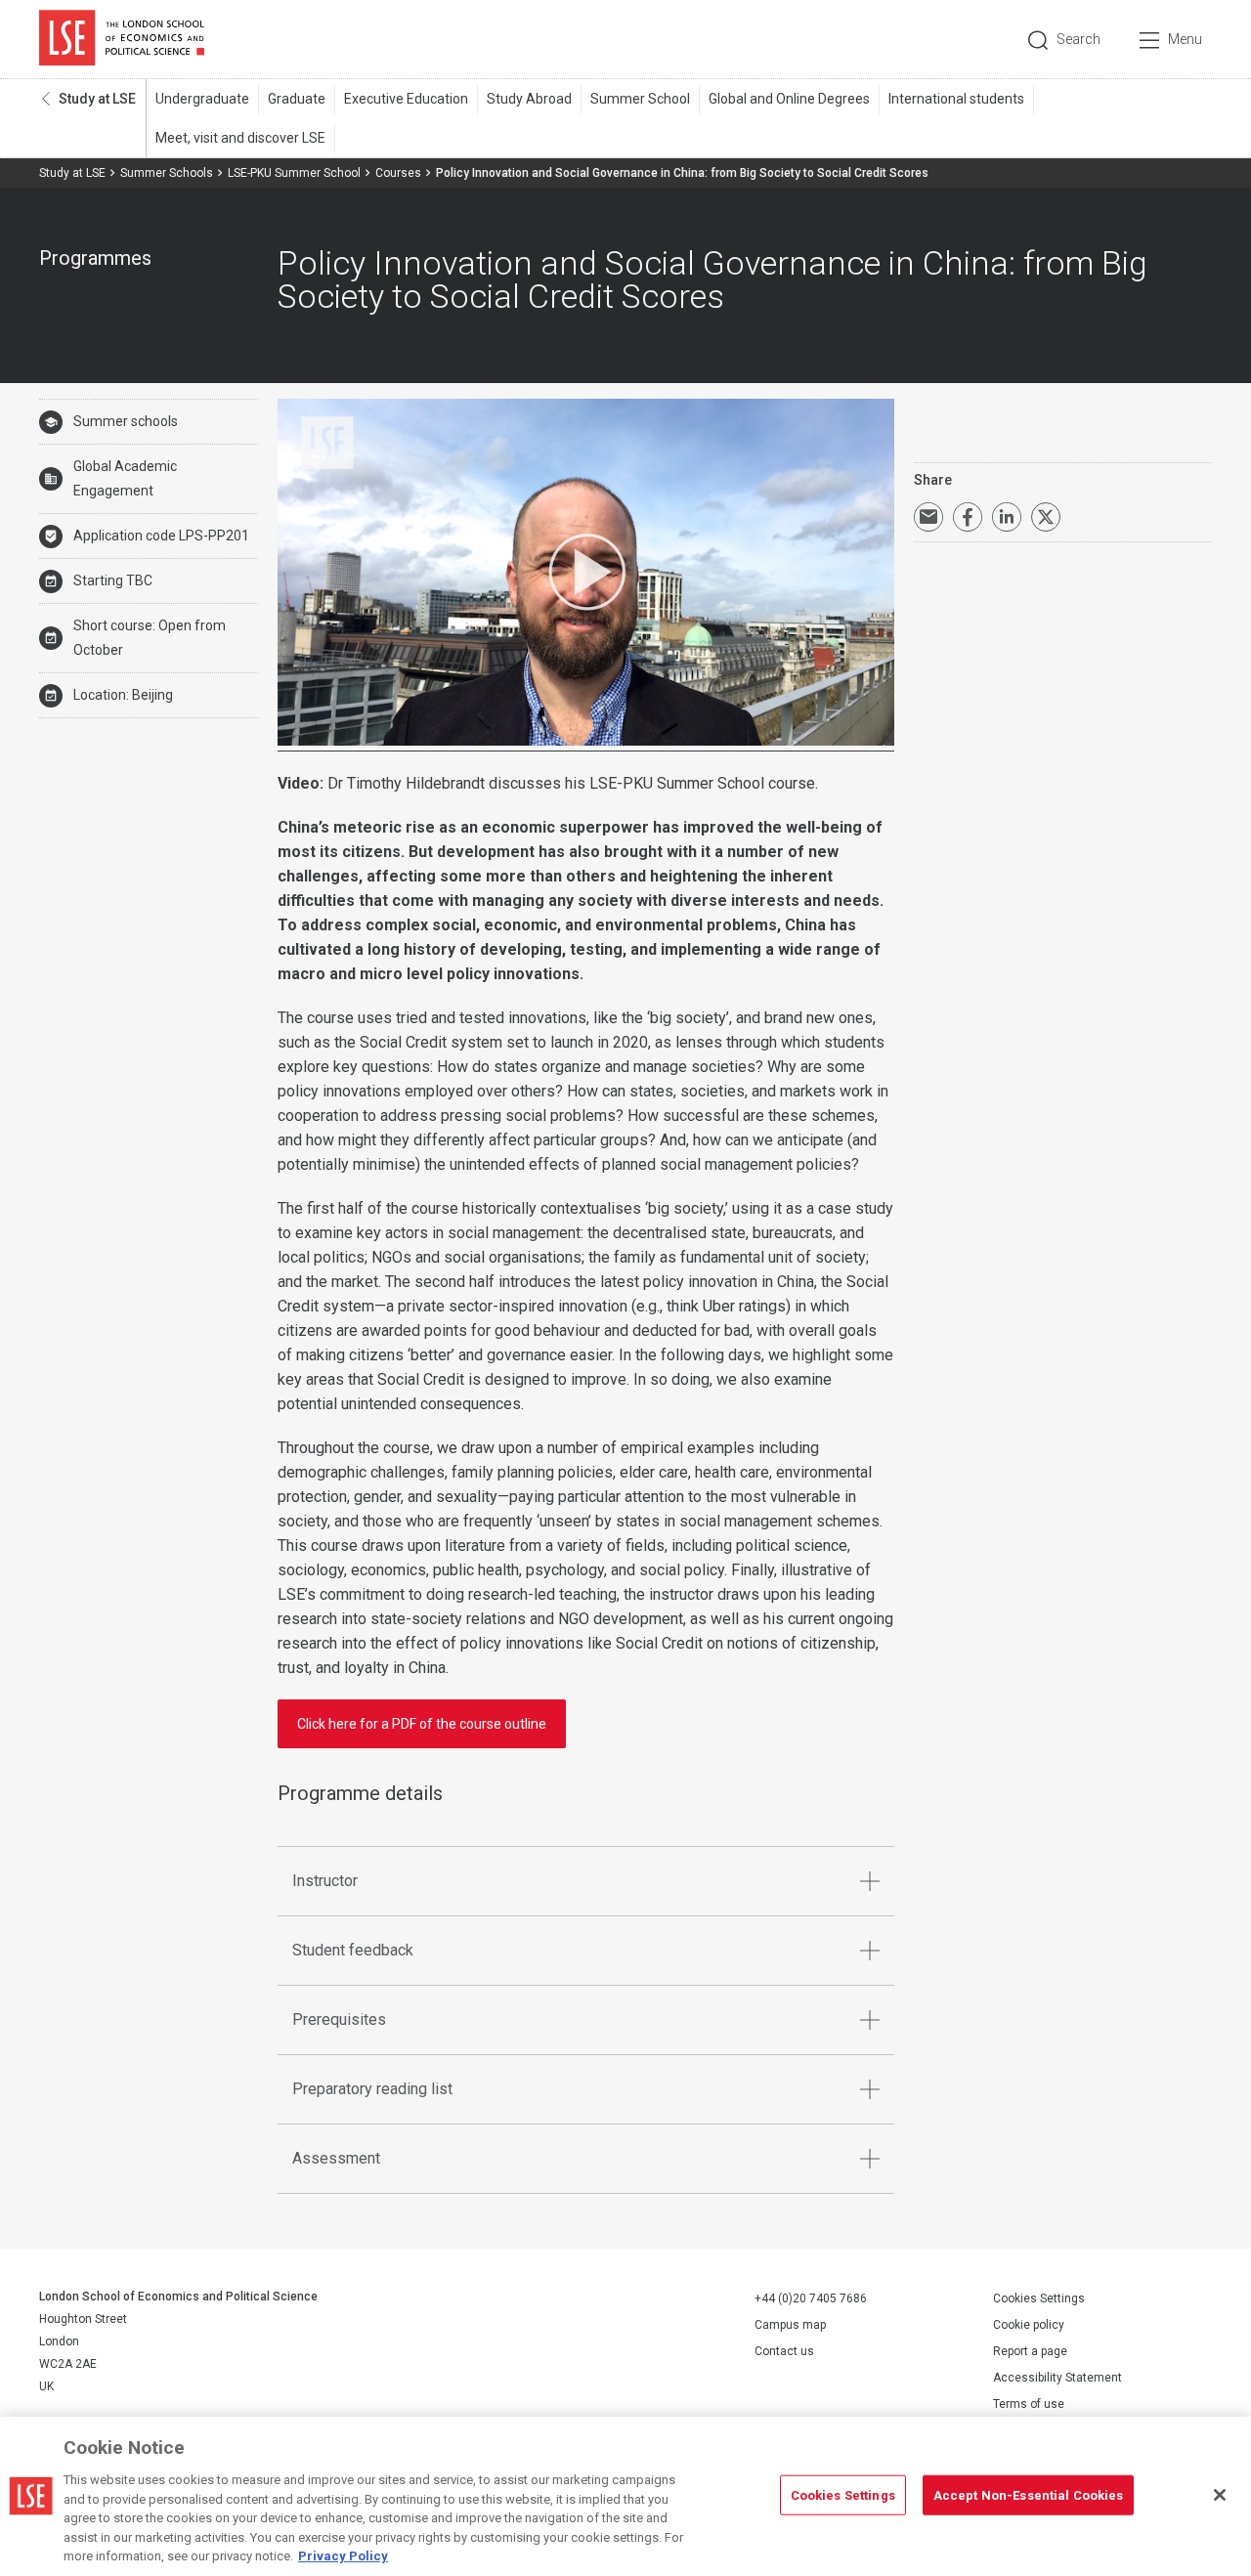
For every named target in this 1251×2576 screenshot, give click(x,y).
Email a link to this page (928, 517)
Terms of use (1029, 2404)
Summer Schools (167, 173)
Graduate (297, 99)
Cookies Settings (1039, 2298)
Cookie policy (1029, 2325)
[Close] (1220, 2495)
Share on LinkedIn (1007, 517)
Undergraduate (202, 99)
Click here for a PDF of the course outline (422, 1724)
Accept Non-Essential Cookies (1029, 2494)
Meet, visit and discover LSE (240, 138)
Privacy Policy (343, 2556)
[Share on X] (1046, 517)
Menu (1185, 39)
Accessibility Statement (1057, 2378)
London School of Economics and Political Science (122, 39)
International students (956, 99)
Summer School (640, 99)
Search (1078, 39)
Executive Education (406, 99)
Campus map (790, 2325)
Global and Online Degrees (789, 99)
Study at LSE (97, 99)
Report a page (1030, 2351)
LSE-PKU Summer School (294, 173)
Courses (398, 173)
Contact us (784, 2351)
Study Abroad (529, 99)
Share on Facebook (968, 517)
